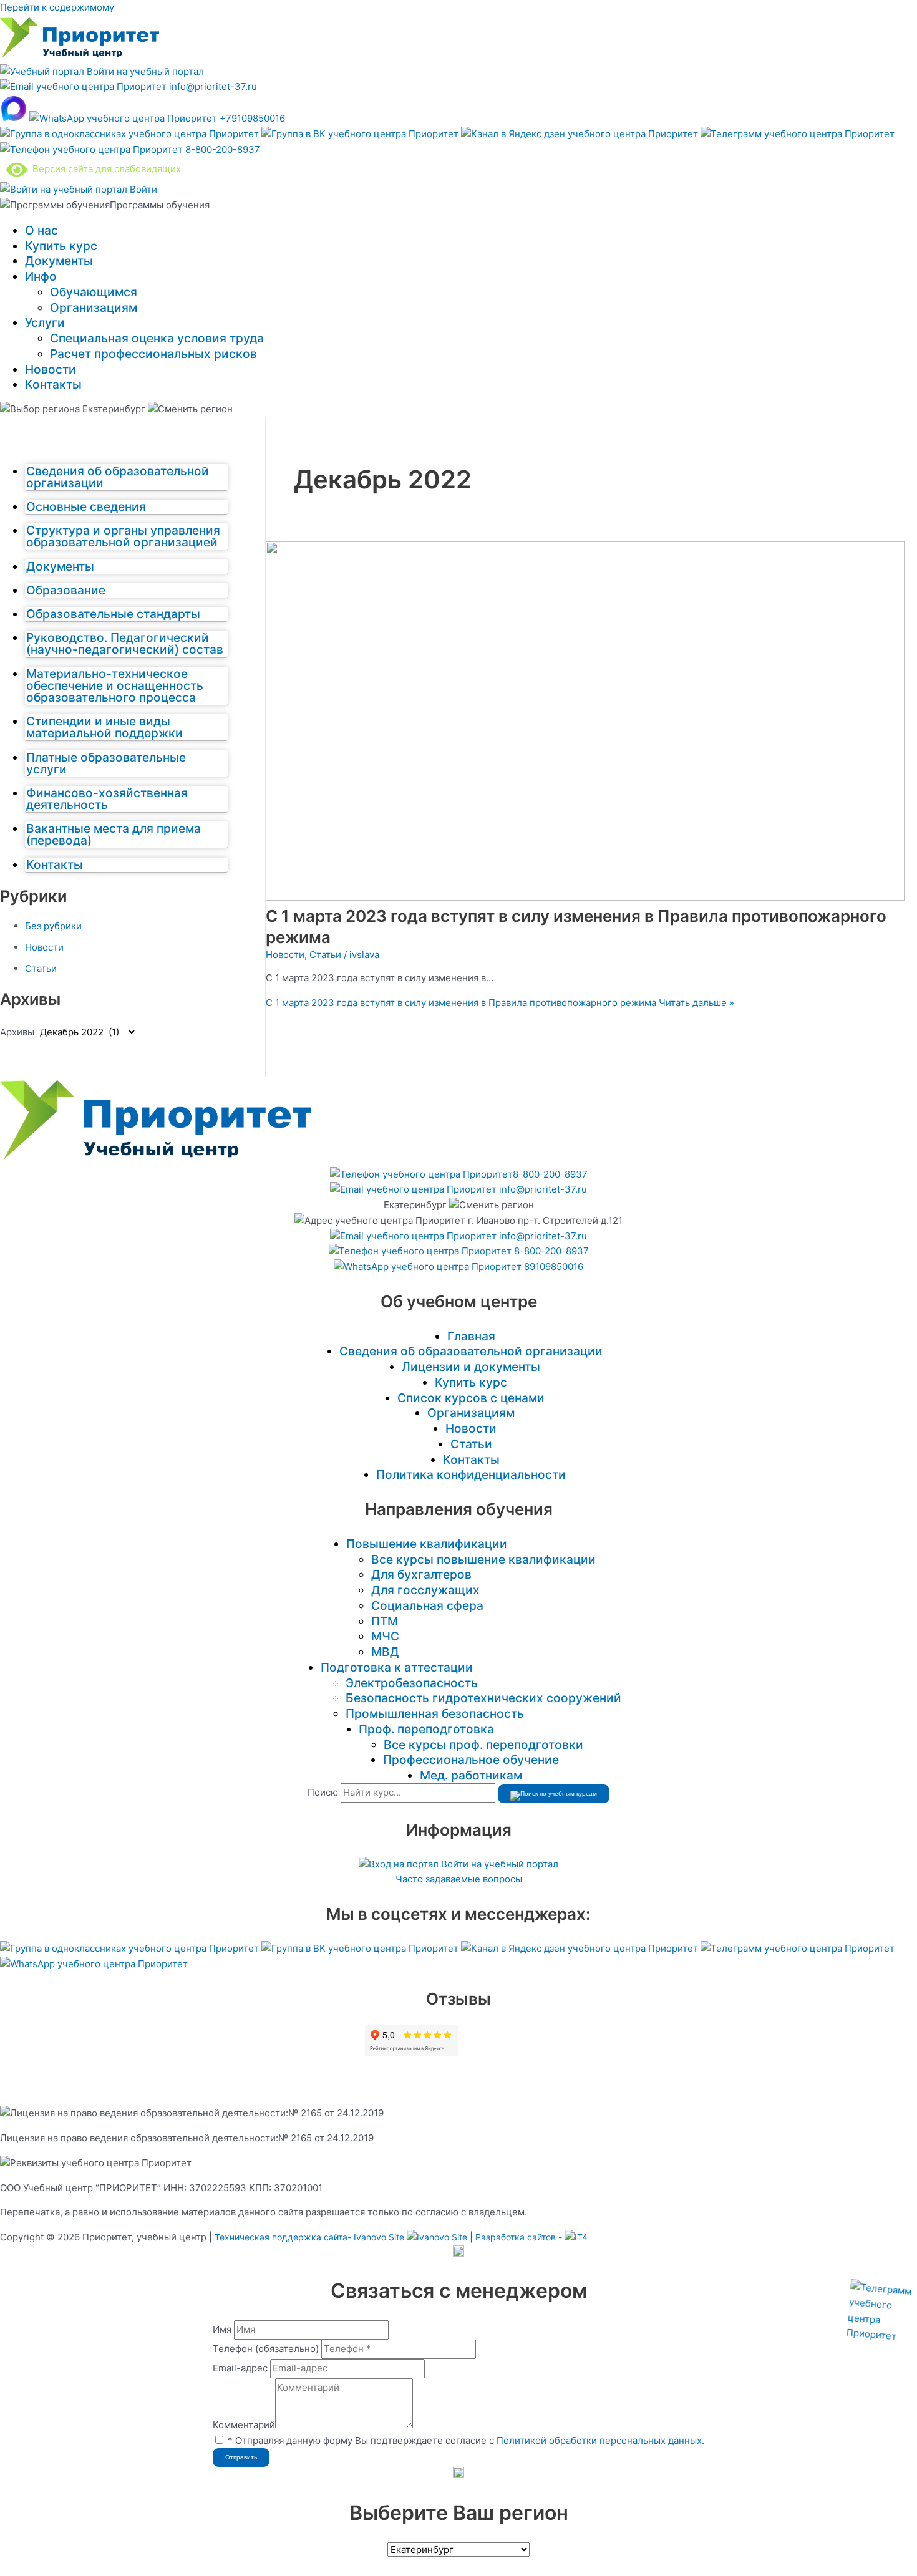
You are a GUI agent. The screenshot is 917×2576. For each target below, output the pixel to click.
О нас (41, 230)
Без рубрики (53, 926)
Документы (59, 261)
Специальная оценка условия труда (157, 338)
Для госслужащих (425, 1590)
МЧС (385, 1636)
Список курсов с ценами (471, 1398)
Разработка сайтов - (520, 2237)
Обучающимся (94, 292)
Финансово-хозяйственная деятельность (107, 799)
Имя (222, 2329)
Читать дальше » (500, 1003)
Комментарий (244, 2425)
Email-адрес (240, 2368)
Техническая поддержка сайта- (309, 2237)
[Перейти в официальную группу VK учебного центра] (361, 134)
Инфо (41, 276)
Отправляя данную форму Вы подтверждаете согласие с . (466, 2440)
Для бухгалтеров (421, 1574)
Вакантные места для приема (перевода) (114, 834)
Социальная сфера (427, 1605)
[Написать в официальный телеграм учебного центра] (798, 134)
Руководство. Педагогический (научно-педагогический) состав (125, 643)
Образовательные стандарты (113, 614)
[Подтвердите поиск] (554, 1794)
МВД (385, 1652)
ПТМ (385, 1621)
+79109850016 (251, 118)
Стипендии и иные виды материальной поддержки (104, 727)
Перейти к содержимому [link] (57, 7)
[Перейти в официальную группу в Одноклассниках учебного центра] (131, 134)
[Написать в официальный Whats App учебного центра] (94, 1964)
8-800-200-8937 (221, 149)
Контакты (53, 384)
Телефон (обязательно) (266, 2349)
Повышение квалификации (427, 1544)
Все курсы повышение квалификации (483, 1559)
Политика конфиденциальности (471, 1474)
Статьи (41, 968)
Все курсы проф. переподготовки (483, 1745)
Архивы (17, 1032)
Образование (66, 590)
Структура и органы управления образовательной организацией (123, 536)
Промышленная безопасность (435, 1713)
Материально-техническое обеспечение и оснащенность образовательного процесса (115, 685)
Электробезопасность (412, 1683)
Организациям (94, 307)
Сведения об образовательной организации (118, 477)
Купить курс (61, 246)
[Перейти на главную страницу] (80, 56)
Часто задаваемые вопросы (459, 1879)
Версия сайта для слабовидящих (104, 169)
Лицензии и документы (471, 1367)
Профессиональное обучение (471, 1760)
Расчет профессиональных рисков (153, 354)
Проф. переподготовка (426, 1729)
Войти (142, 189)
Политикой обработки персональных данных (599, 2440)
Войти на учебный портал (144, 71)
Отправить (241, 2457)
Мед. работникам (471, 1775)
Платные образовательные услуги (106, 763)
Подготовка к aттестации (397, 1667)
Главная (471, 1336)
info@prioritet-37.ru (212, 86)
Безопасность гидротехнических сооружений (483, 1698)
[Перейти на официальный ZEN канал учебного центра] (581, 134)
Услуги (45, 322)
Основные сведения (86, 506)
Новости (51, 369)
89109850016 (552, 1266)
